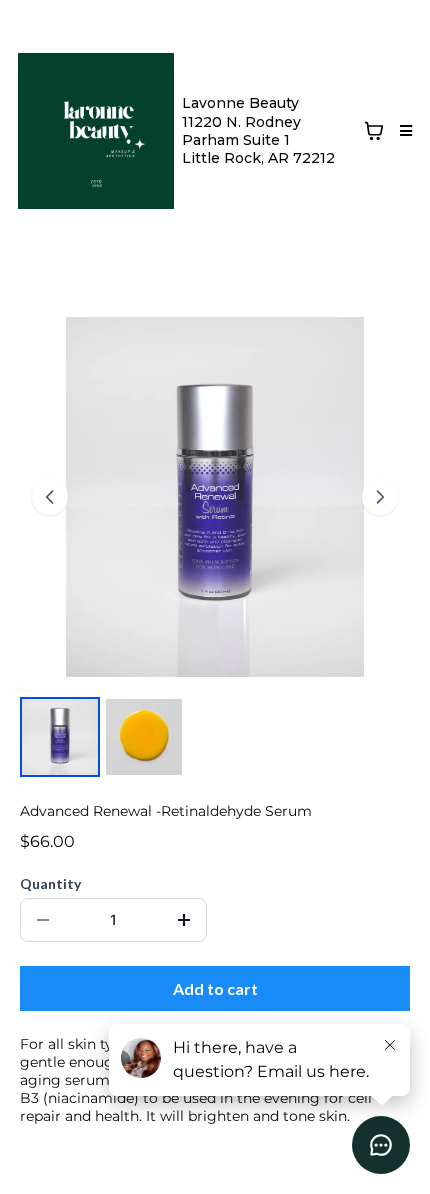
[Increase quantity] (184, 920)
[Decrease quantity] (43, 920)
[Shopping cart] (374, 131)
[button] (403, 131)
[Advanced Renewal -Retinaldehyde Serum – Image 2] (144, 737)
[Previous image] (50, 497)
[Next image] (380, 497)
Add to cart (215, 988)
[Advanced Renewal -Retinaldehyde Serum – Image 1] (60, 737)
